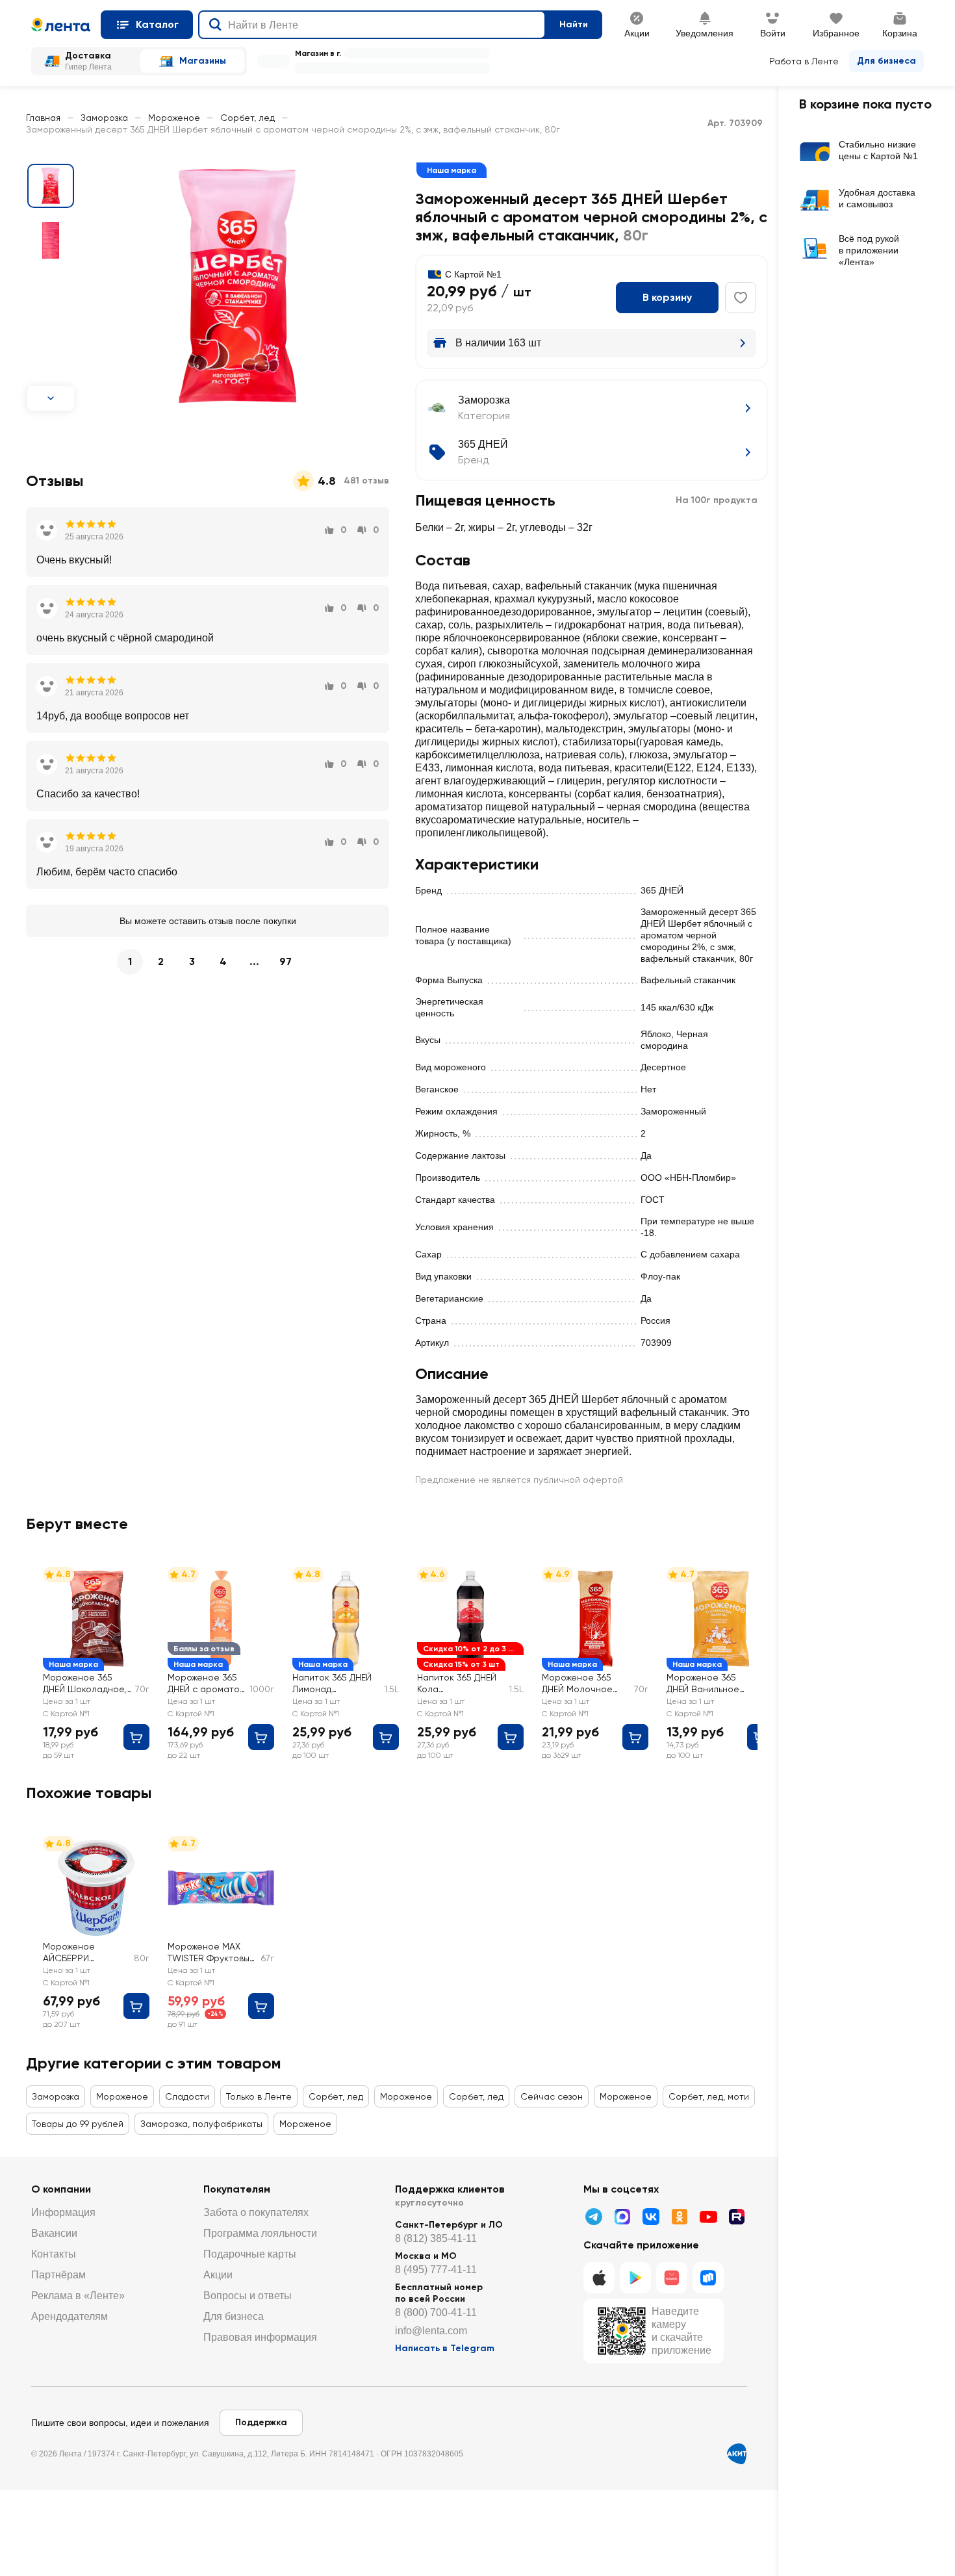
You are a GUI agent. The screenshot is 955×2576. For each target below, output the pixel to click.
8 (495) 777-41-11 (436, 2270)
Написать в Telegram (445, 2348)
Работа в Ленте (804, 61)
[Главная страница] (61, 25)
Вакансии (54, 2233)
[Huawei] (672, 2278)
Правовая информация (260, 2337)
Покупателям (237, 2189)
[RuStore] (708, 2278)
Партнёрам (58, 2275)
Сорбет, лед (248, 118)
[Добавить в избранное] (741, 298)
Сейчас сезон (552, 2096)
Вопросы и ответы (248, 2296)
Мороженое (174, 118)
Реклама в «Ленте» (78, 2296)
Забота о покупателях (256, 2212)
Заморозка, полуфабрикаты (201, 2124)
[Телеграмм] (594, 2217)
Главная (43, 118)
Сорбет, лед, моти (709, 2096)
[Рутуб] (737, 2217)
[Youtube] (708, 2217)
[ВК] (651, 2217)
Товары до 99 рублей (78, 2124)
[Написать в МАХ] (622, 2217)
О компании (61, 2189)
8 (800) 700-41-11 (436, 2312)
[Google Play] (635, 2278)
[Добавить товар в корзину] (136, 1737)
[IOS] (599, 2278)
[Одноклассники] (680, 2217)
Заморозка (104, 118)
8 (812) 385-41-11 (436, 2238)
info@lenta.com (431, 2331)
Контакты (54, 2254)
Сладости (187, 2096)
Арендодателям (70, 2316)
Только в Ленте (259, 2096)
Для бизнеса (886, 61)
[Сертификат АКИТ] (737, 2454)
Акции (218, 2275)
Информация (63, 2212)
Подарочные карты (250, 2254)
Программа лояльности (260, 2233)
